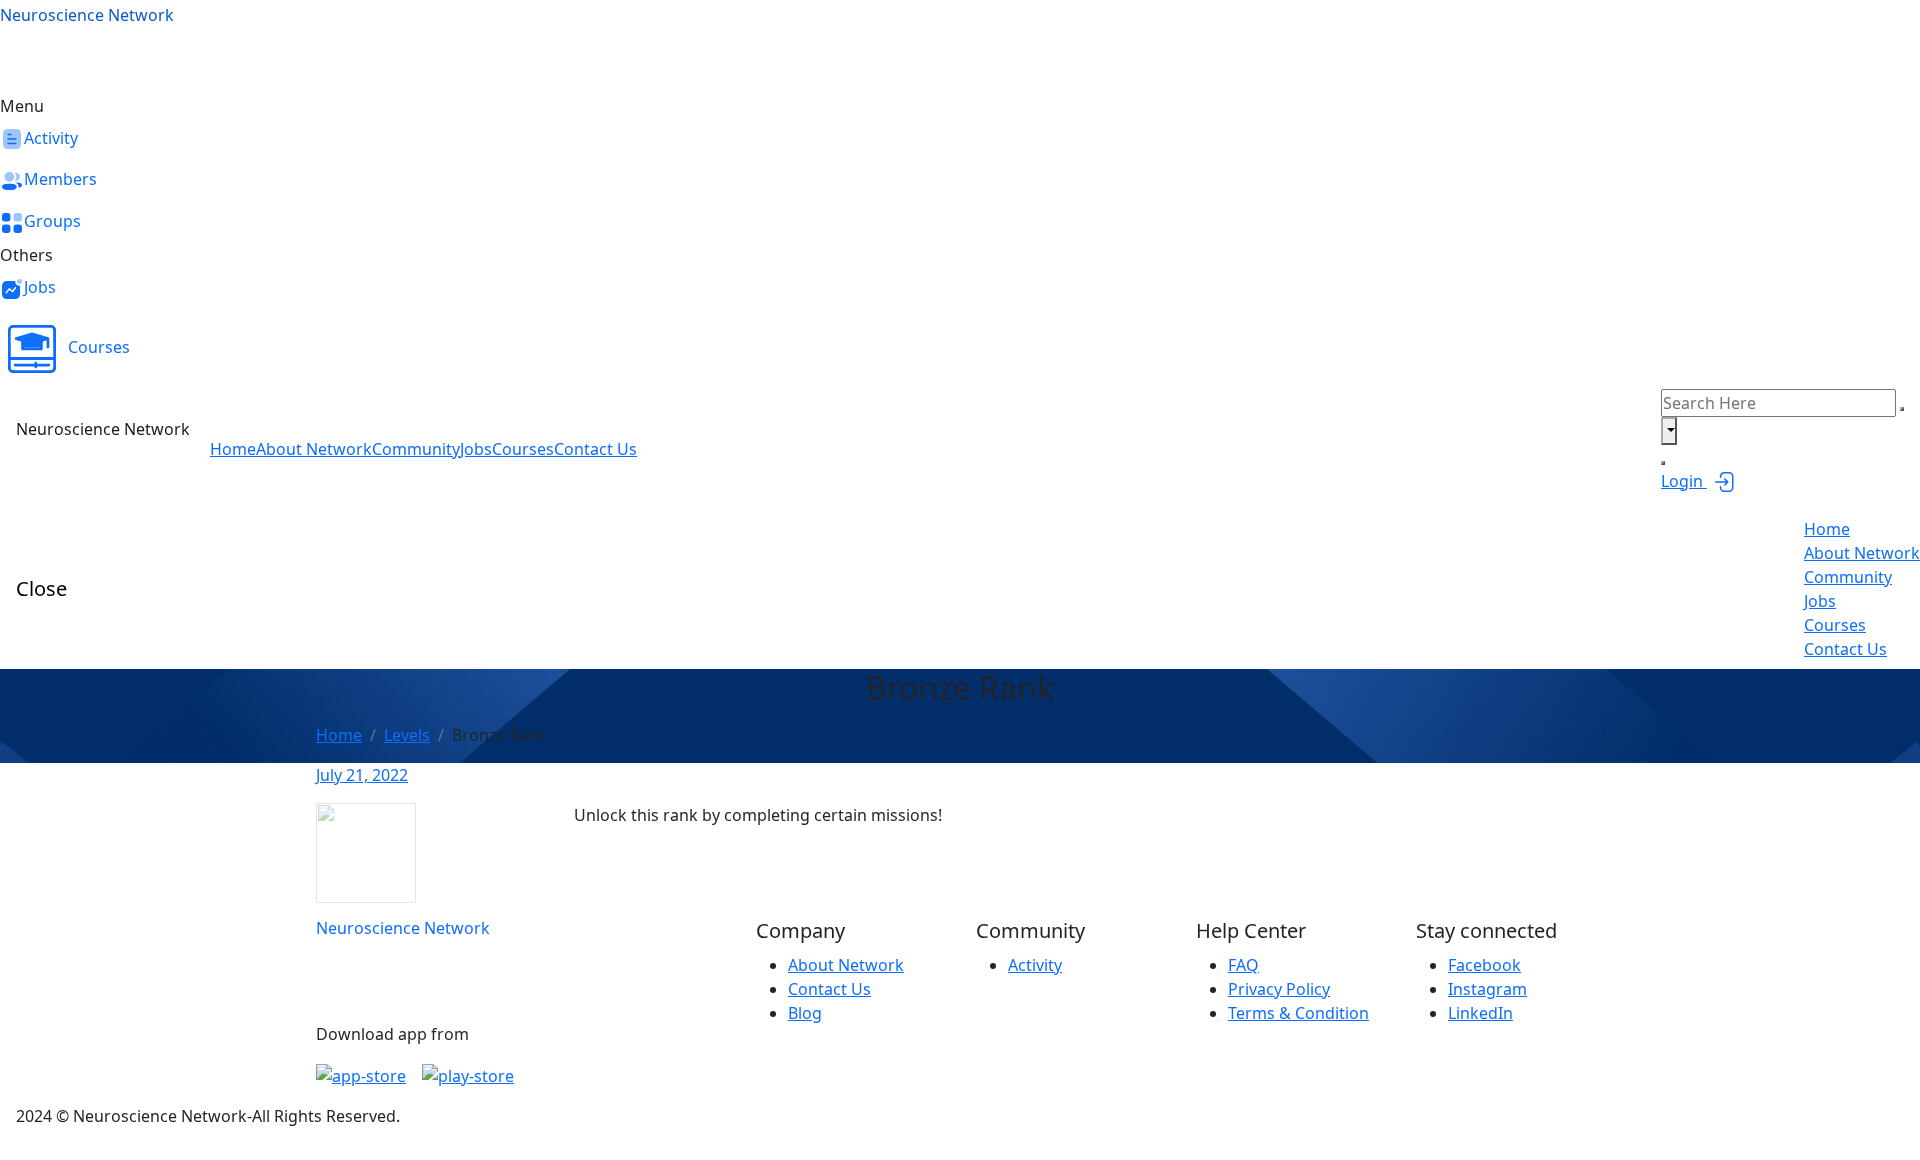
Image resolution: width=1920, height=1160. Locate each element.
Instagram (1487, 989)
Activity (1035, 965)
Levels (407, 735)
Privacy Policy (1279, 989)
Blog (805, 1013)
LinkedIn (1480, 1013)
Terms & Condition (1298, 1013)
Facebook (1484, 965)
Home (339, 735)
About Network (846, 965)
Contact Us (829, 989)
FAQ (1243, 965)
